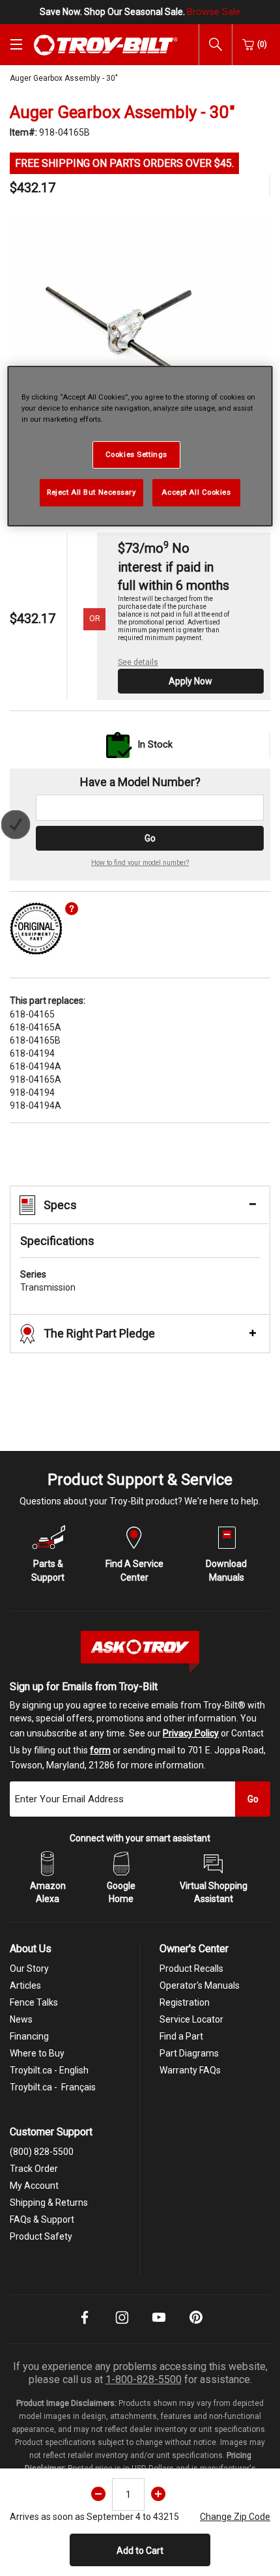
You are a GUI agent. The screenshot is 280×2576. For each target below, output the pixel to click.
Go (150, 838)
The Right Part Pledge (99, 1333)
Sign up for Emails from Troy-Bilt (84, 1687)
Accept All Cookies (196, 492)
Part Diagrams (189, 2053)
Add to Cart (140, 2551)
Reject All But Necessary (91, 492)
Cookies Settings (136, 454)
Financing (29, 2036)
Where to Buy (37, 2053)
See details (138, 662)
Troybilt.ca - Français (53, 2087)
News (21, 2019)
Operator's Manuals (200, 1985)
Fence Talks (34, 2002)
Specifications (57, 1241)
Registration (185, 2002)
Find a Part (181, 2036)
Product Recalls (191, 1969)
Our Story (29, 1969)
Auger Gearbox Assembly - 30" (64, 78)
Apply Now (190, 681)
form (100, 1750)
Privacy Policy (191, 1733)
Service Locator (191, 2019)
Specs (60, 1205)
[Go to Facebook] (85, 2326)
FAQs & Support (42, 2219)
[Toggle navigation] (16, 44)
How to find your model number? (140, 863)
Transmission (48, 1281)
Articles (25, 1985)
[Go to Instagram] (122, 2326)
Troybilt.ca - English (49, 2070)
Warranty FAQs (190, 2070)
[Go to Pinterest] (196, 2326)
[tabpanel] (140, 348)
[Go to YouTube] (159, 2326)
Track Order (34, 2169)
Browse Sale (214, 12)
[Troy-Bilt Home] (106, 44)
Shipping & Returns (49, 2203)
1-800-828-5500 (144, 2379)
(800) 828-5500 (42, 2152)
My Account (34, 2186)
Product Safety (41, 2236)
